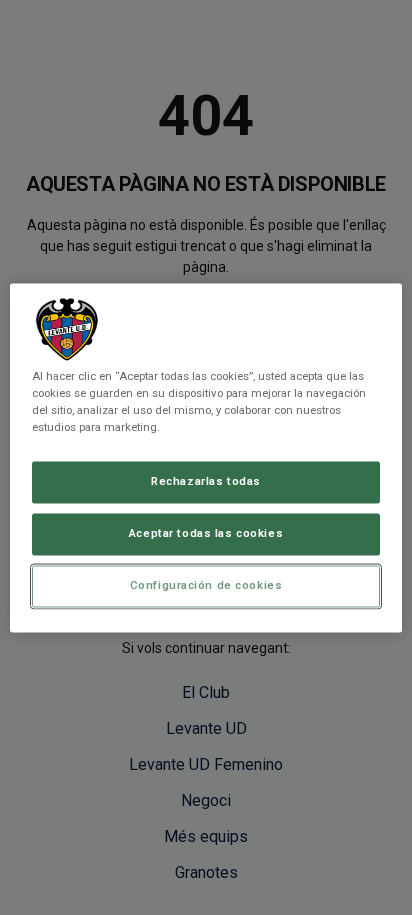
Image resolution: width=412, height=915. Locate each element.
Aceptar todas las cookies (206, 533)
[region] (205, 457)
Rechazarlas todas (206, 481)
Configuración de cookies (206, 585)
